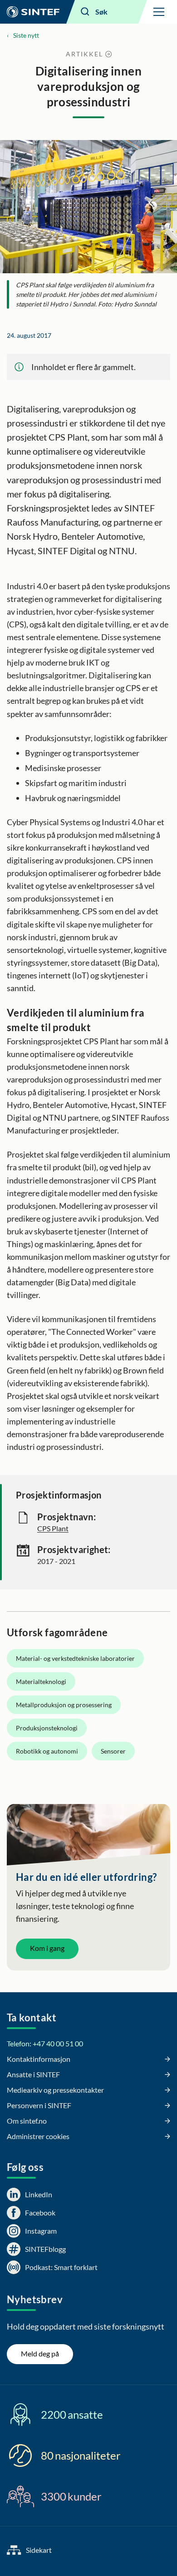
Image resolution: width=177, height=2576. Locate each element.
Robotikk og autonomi (47, 1751)
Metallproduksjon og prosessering (64, 1705)
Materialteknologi (41, 1681)
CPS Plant (53, 1528)
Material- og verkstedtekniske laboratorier (75, 1658)
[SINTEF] (33, 12)
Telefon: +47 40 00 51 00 (45, 2043)
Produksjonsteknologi (47, 1728)
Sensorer (113, 1751)
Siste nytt (26, 35)
